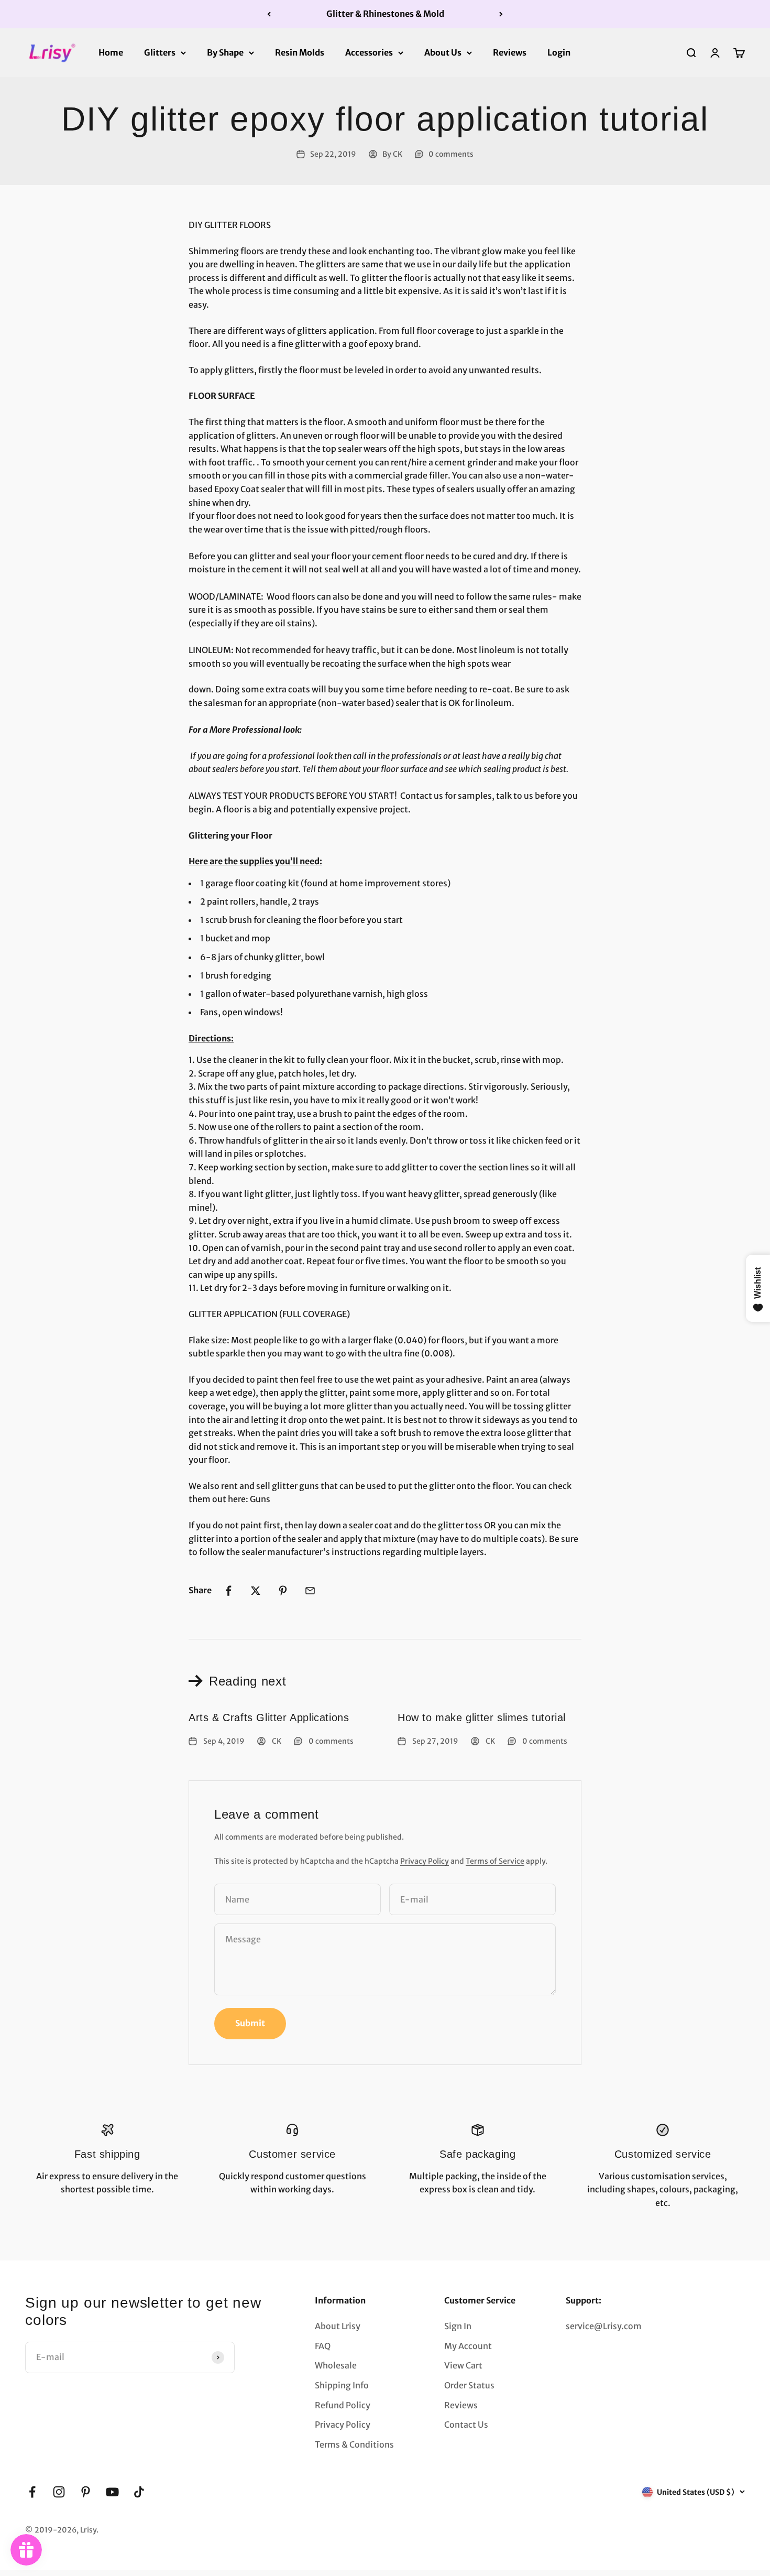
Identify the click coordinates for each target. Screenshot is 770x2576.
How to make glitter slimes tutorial (482, 1718)
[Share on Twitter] (256, 1591)
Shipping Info (342, 2385)
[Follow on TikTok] (139, 2492)
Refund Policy (343, 2405)
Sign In (458, 2326)
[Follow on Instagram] (59, 2492)
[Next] (501, 14)
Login (559, 52)
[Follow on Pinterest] (86, 2492)
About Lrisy (338, 2326)
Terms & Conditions (354, 2444)
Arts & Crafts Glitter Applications (269, 1718)
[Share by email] (310, 1591)
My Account (468, 2346)
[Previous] (269, 14)
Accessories (369, 52)
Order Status (469, 2385)
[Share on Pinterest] (283, 1591)
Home (111, 52)
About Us (443, 52)
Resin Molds (300, 52)
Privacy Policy (425, 1861)
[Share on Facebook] (228, 1591)
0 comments (451, 154)
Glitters (160, 52)
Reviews (510, 52)
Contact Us (466, 2425)
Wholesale (336, 2365)
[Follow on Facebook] (32, 2492)
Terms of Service (495, 1861)
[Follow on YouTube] (112, 2492)
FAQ (323, 2346)
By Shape (225, 52)
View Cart (463, 2365)
